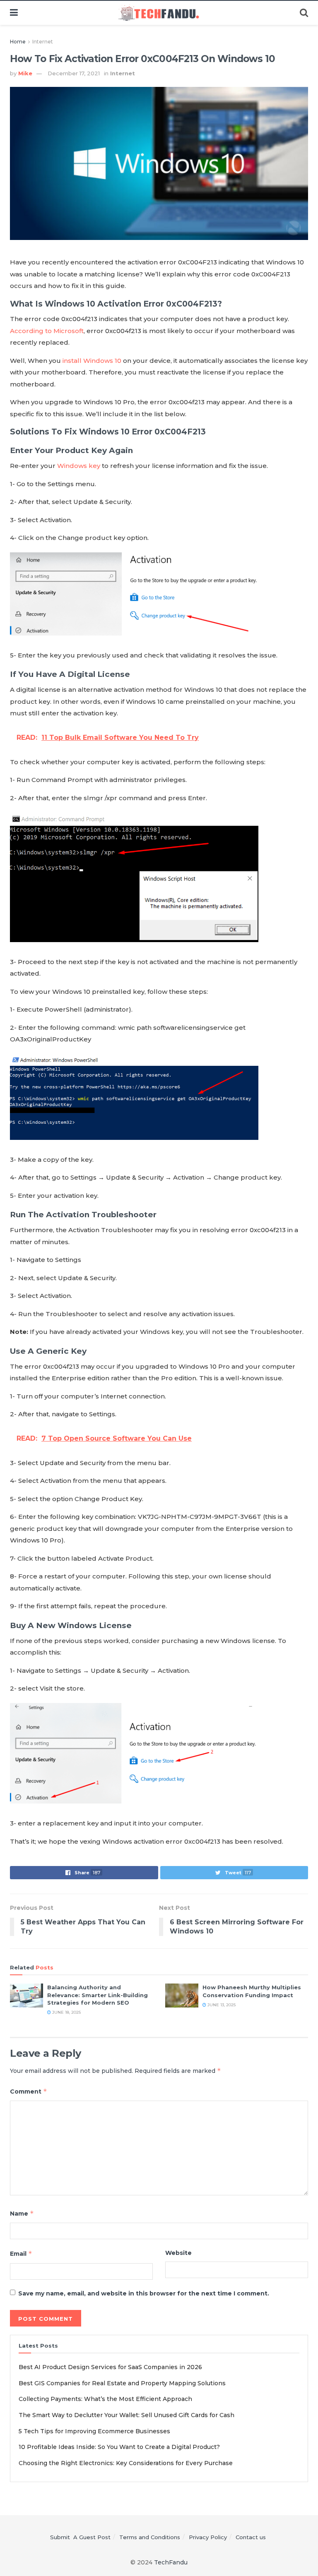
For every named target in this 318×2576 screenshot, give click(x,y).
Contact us (251, 2537)
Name (22, 2213)
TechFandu (171, 2562)
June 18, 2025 (66, 2012)
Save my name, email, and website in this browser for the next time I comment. (144, 2293)
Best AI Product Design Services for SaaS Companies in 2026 (110, 2367)
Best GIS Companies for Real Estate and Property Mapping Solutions (122, 2383)
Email (21, 2253)
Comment (29, 2091)
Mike (25, 73)
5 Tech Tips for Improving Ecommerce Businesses (94, 2431)
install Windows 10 (92, 361)
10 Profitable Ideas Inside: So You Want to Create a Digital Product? (119, 2447)
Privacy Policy (208, 2537)
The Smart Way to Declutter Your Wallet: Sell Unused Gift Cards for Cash (126, 2415)
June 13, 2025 (221, 2005)
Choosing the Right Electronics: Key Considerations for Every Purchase (126, 2463)
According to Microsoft (47, 331)
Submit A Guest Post (80, 2537)
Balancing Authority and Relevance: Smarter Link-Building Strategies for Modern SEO (98, 1995)
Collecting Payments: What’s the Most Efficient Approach (105, 2399)
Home (18, 42)
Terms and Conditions (150, 2537)
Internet (43, 42)
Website (178, 2253)
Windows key (79, 466)
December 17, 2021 (74, 73)
